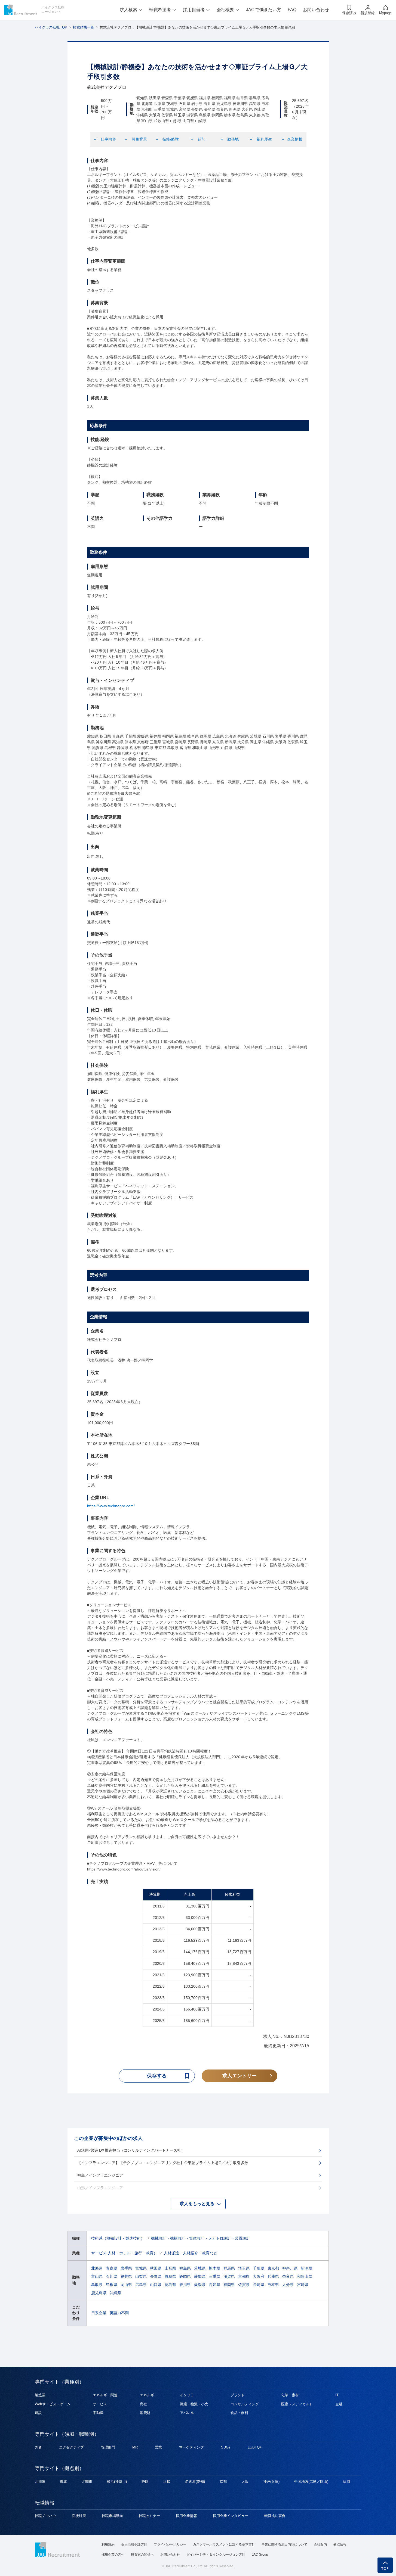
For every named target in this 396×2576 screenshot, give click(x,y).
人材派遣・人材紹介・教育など (191, 2253)
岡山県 (126, 2285)
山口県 (156, 2285)
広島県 (141, 2285)
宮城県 (141, 2268)
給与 (202, 139)
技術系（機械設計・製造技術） (118, 2238)
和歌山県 (305, 2276)
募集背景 (139, 139)
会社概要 (225, 10)
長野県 (156, 2276)
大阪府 (259, 2276)
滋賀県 (229, 2276)
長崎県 (259, 2285)
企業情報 (295, 139)
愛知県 (200, 2276)
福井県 (126, 2276)
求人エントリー (240, 2076)
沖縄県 (115, 2293)
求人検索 (128, 10)
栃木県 (214, 2268)
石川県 (112, 2276)
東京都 (273, 2268)
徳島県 (170, 2285)
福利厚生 (264, 139)
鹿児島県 (99, 2293)
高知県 (214, 2285)
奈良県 (288, 2276)
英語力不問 (119, 2313)
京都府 (244, 2276)
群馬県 (229, 2268)
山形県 (170, 2268)
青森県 (112, 2268)
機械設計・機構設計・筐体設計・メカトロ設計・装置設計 (201, 2238)
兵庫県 (273, 2276)
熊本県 (273, 2285)
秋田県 (156, 2268)
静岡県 (185, 2276)
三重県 (214, 2276)
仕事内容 (108, 139)
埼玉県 (244, 2268)
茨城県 (200, 2268)
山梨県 (141, 2276)
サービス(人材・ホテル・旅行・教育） (124, 2253)
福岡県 (229, 2285)
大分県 (288, 2285)
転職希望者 (160, 10)
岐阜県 (170, 2276)
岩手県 (126, 2268)
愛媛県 (200, 2285)
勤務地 (233, 139)
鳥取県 (97, 2285)
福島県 (185, 2268)
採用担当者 (194, 10)
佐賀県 (244, 2285)
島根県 (112, 2285)
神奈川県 (290, 2268)
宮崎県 (303, 2285)
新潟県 (306, 2268)
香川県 (185, 2285)
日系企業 (99, 2313)
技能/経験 (171, 139)
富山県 (97, 2276)
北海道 (97, 2268)
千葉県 (259, 2268)
